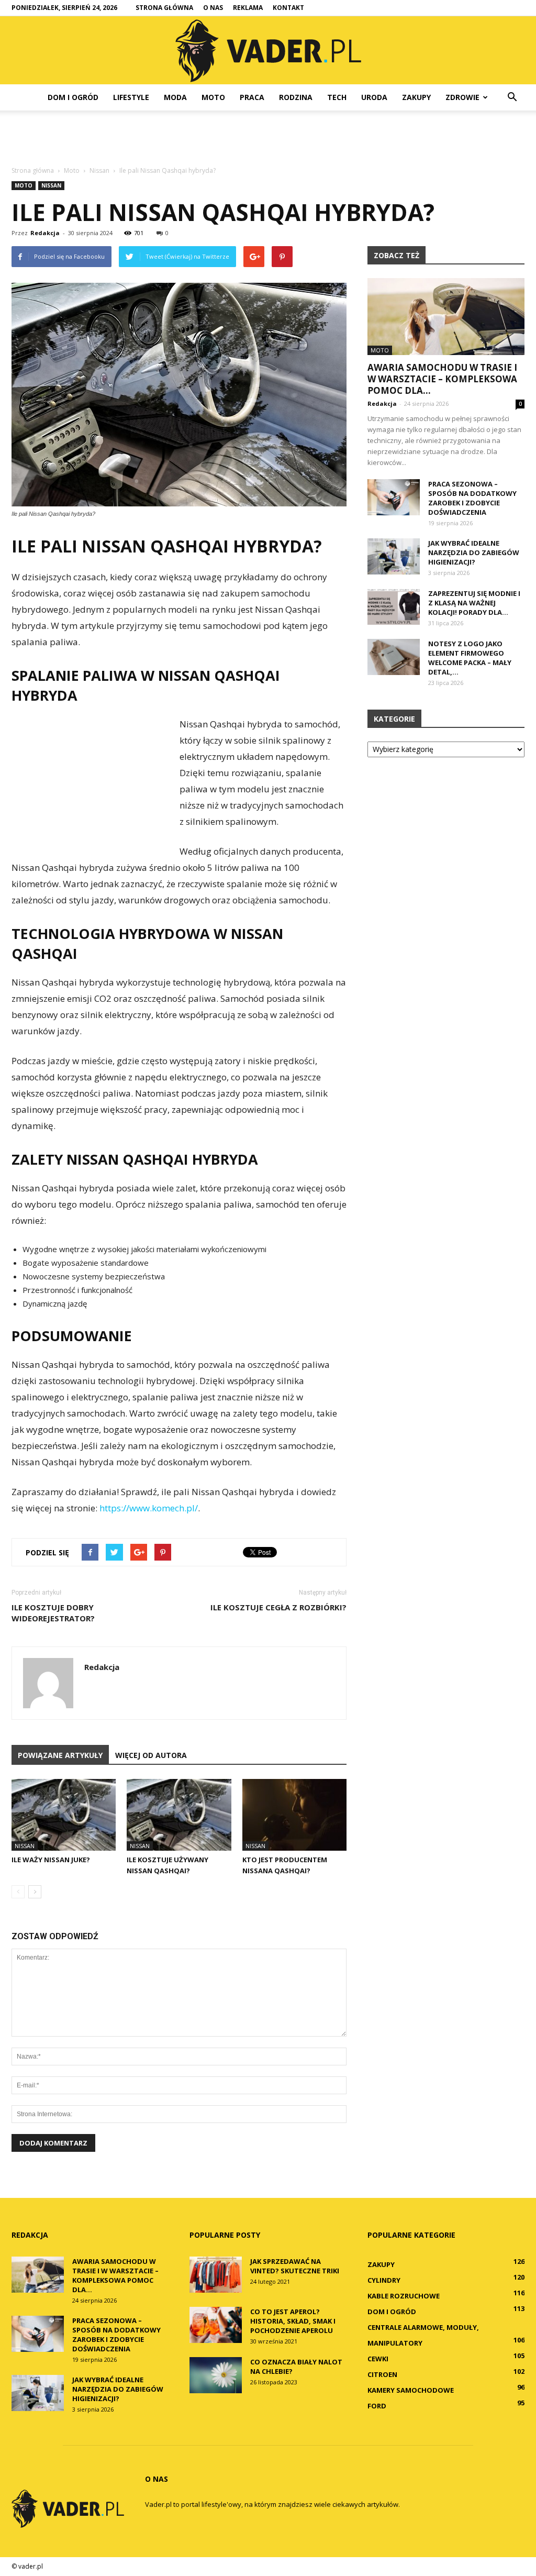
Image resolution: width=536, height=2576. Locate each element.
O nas (213, 8)
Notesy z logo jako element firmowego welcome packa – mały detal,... (470, 658)
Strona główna (164, 8)
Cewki (378, 2359)
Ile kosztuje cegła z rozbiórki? (278, 1607)
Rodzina (296, 97)
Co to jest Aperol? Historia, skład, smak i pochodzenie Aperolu (293, 2321)
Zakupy (416, 97)
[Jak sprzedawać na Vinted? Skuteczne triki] (216, 2275)
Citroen (382, 2374)
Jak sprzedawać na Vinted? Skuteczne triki (295, 2266)
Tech (337, 97)
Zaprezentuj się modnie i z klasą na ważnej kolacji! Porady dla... (474, 603)
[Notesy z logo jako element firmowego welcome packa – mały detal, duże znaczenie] (394, 657)
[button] (512, 97)
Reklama (248, 8)
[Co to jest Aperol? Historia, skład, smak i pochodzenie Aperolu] (216, 2325)
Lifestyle (131, 97)
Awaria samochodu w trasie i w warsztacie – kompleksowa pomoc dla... (442, 379)
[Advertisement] (268, 139)
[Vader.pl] (268, 51)
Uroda (374, 97)
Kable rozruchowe (404, 2296)
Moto (213, 97)
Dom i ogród (73, 97)
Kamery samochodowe (411, 2390)
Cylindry (384, 2280)
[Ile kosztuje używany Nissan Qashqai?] (179, 1815)
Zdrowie (462, 97)
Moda (175, 97)
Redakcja (45, 233)
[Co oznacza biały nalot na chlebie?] (216, 2375)
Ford (377, 2406)
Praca (252, 97)
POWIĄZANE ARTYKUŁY (60, 1755)
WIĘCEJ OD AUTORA (151, 1755)
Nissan (51, 185)
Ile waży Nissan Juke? (51, 1860)
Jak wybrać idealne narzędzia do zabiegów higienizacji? (474, 552)
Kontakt (288, 8)
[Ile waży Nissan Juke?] (64, 1815)
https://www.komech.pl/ (149, 1508)
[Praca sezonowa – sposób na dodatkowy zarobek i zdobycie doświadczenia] (394, 497)
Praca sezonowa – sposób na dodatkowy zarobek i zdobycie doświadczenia (472, 498)
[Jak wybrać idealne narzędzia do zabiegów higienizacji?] (394, 556)
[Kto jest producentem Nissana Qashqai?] (294, 1815)
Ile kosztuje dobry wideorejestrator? (53, 1613)
